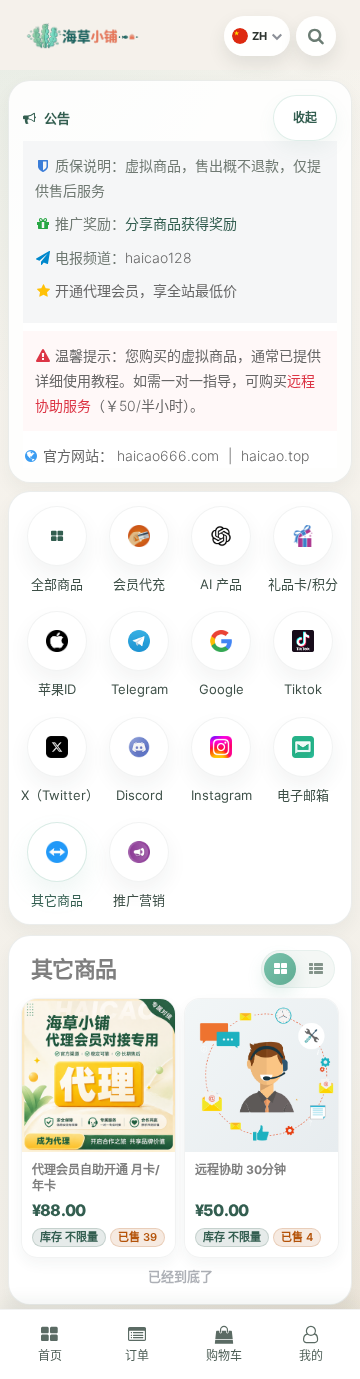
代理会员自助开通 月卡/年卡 (96, 1177)
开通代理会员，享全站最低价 (146, 290)
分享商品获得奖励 (181, 223)
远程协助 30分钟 (240, 1169)
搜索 (316, 36)
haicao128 (158, 257)
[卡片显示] (280, 969)
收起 (305, 117)
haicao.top (275, 455)
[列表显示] (316, 969)
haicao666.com (168, 455)
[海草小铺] (120, 36)
